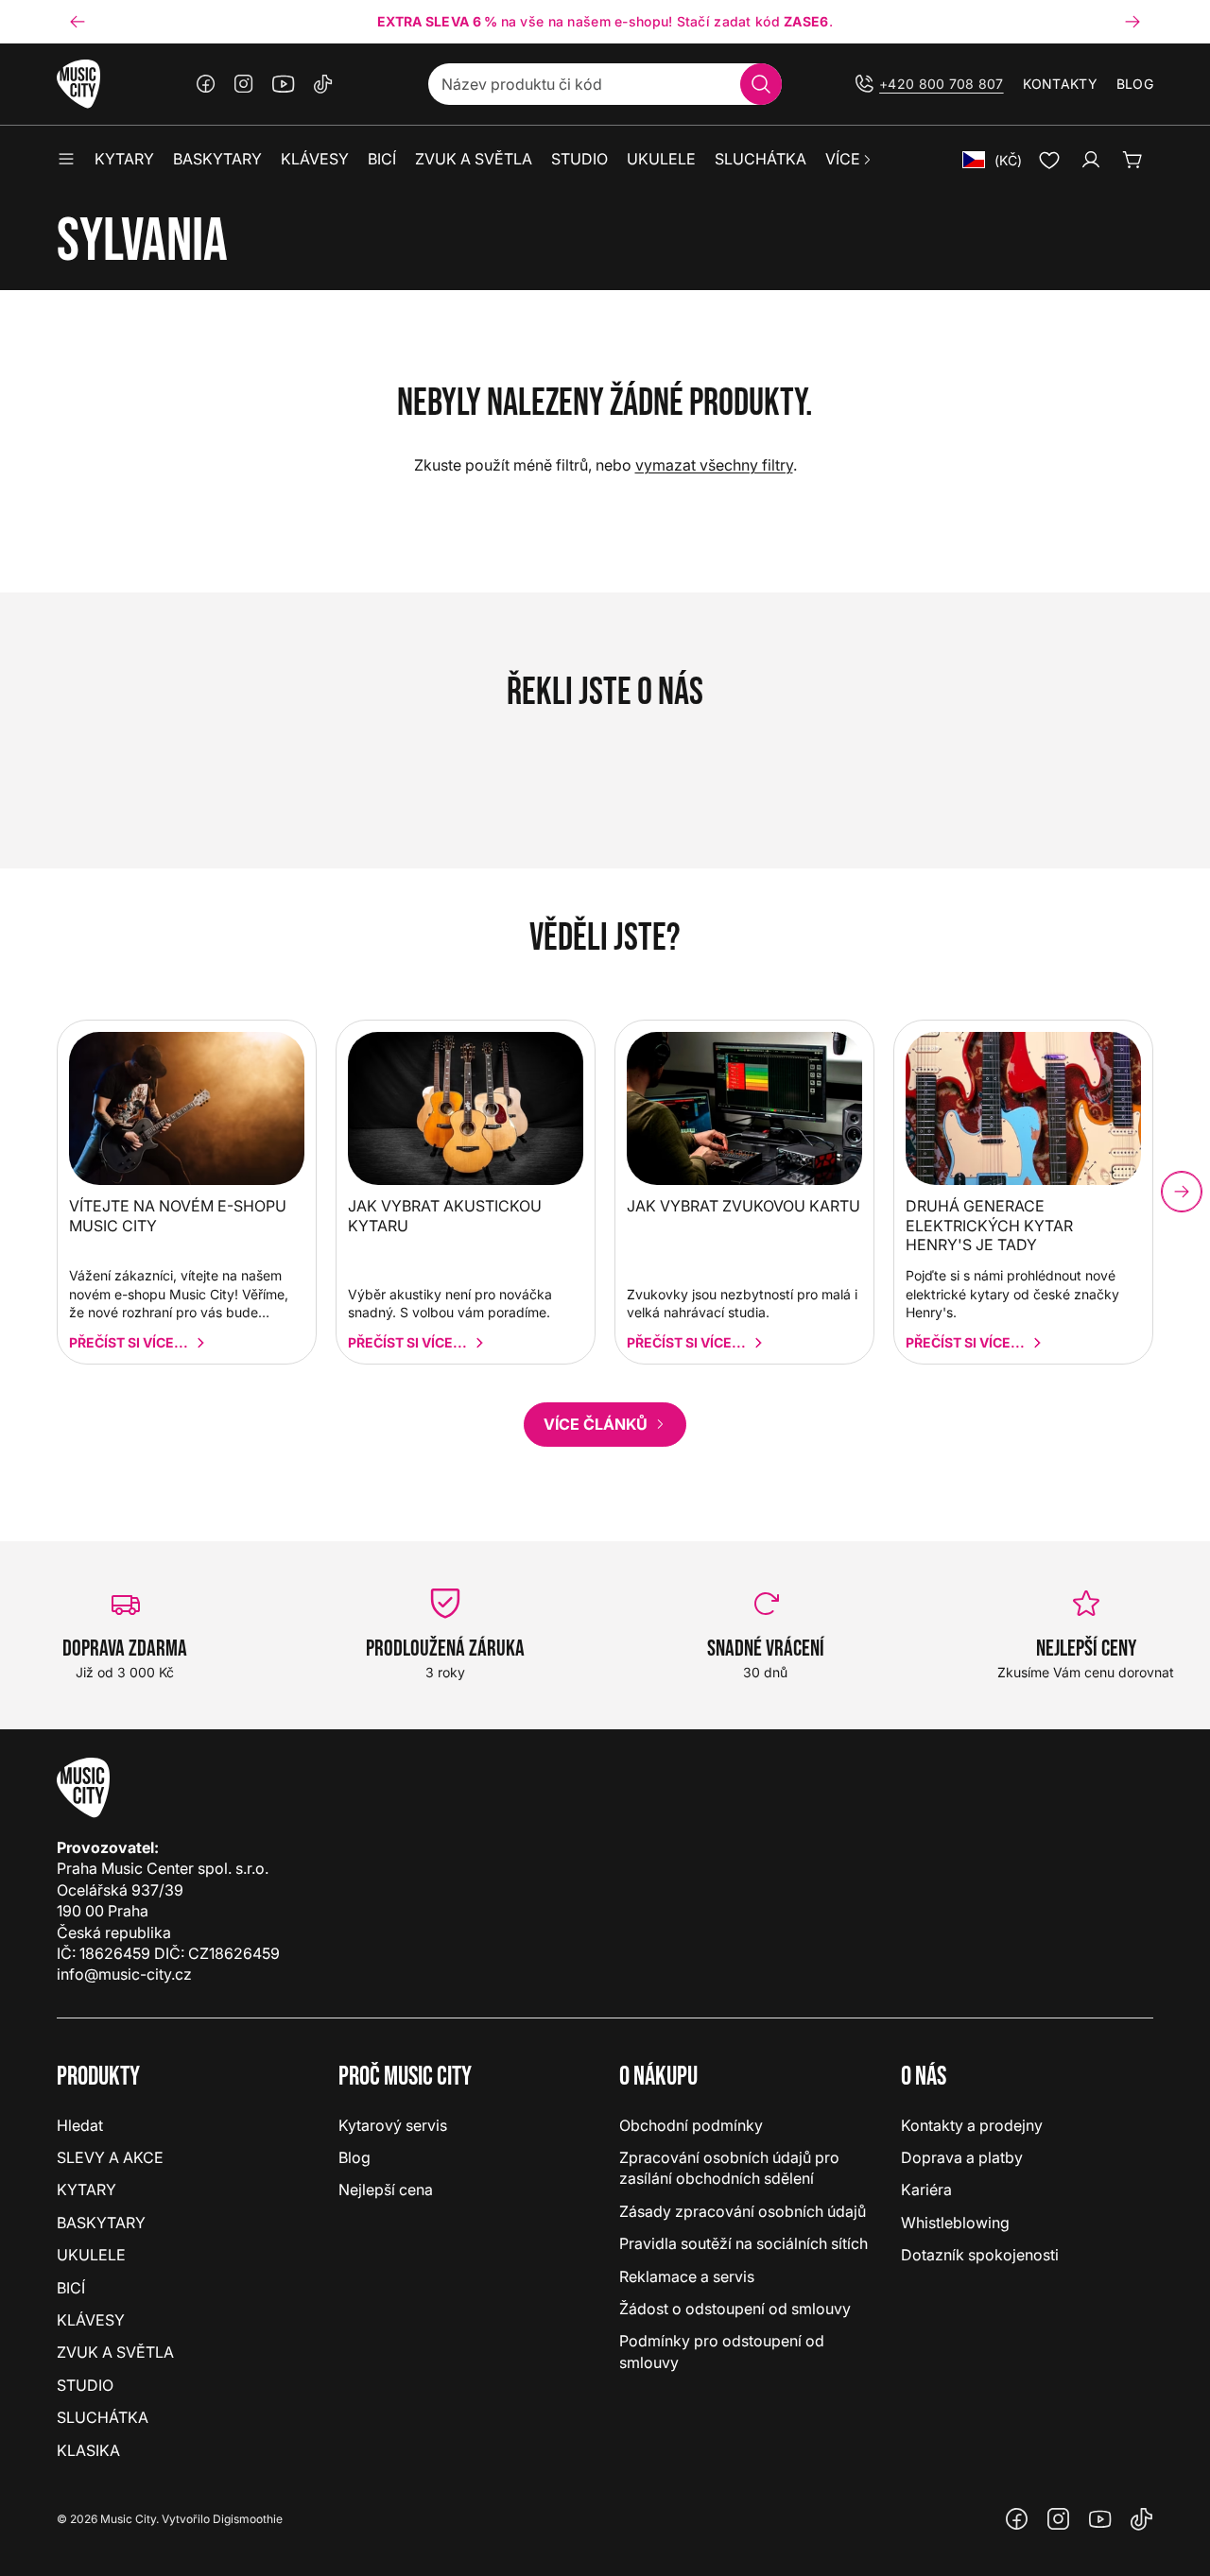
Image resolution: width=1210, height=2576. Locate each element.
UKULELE (91, 2255)
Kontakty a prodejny (972, 2125)
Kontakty (1060, 84)
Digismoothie (248, 2519)
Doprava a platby (962, 2157)
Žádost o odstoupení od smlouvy (735, 2309)
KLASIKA (88, 2450)
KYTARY (86, 2190)
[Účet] (1091, 160)
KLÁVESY (91, 2320)
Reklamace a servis (687, 2276)
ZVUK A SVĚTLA (115, 2352)
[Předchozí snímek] (78, 22)
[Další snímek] (1132, 22)
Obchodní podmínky (691, 2125)
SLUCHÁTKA (103, 2417)
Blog (1135, 84)
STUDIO (85, 2385)
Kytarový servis (393, 2125)
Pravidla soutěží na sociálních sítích (743, 2243)
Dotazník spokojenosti (980, 2255)
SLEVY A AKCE (110, 2157)
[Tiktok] (323, 84)
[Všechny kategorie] (66, 160)
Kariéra (926, 2190)
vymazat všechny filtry (714, 465)
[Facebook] (206, 84)
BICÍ (71, 2288)
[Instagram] (244, 84)
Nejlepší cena (386, 2190)
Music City (128, 2519)
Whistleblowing (955, 2223)
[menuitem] (849, 160)
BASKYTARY (101, 2223)
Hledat (80, 2125)
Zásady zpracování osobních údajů (743, 2211)
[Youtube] (284, 84)
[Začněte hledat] (761, 84)
